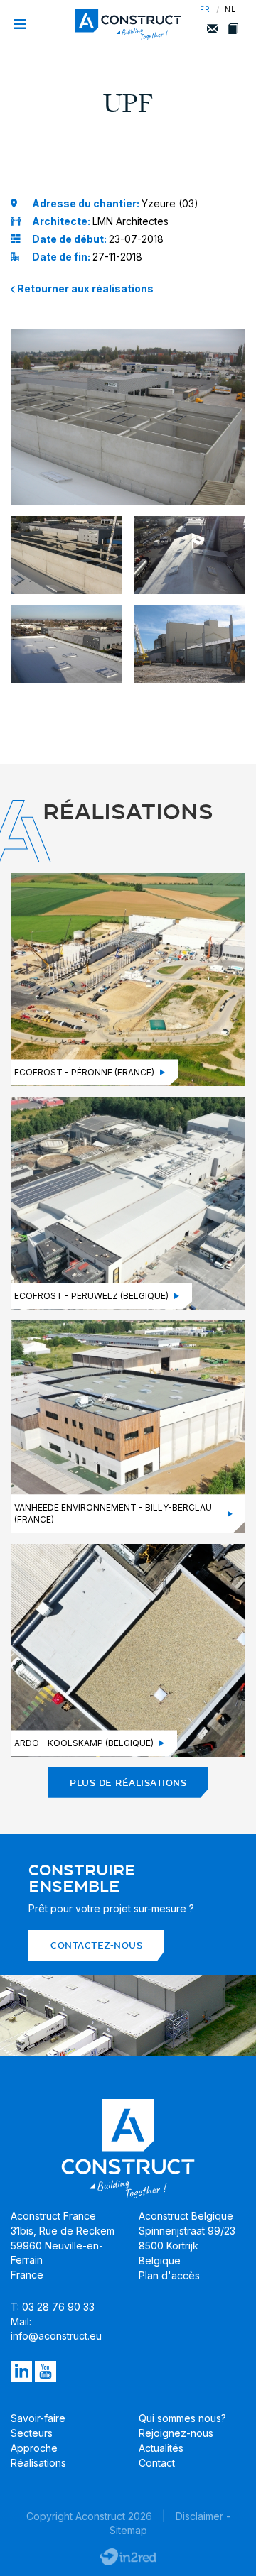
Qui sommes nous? (182, 2418)
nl (230, 10)
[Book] (233, 29)
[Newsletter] (212, 29)
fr (205, 10)
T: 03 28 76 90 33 (53, 2307)
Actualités (161, 2448)
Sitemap (128, 2530)
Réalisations (38, 2463)
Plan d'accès (169, 2275)
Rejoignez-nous (176, 2433)
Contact (157, 2463)
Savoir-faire (38, 2418)
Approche (34, 2448)
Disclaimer (199, 2516)
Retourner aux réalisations (84, 289)
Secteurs (32, 2433)
